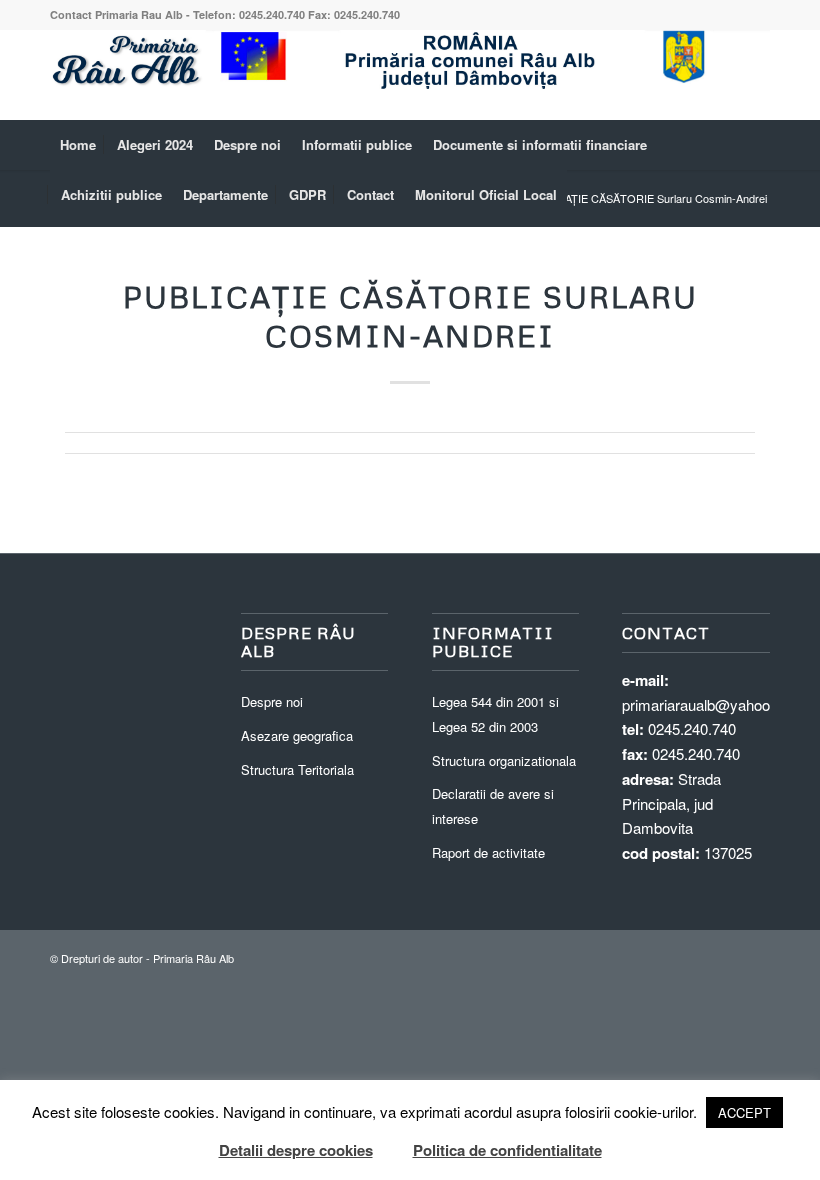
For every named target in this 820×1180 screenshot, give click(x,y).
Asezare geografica (297, 735)
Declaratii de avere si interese (493, 806)
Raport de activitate (488, 852)
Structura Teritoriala (297, 769)
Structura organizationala (504, 760)
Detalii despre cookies (296, 1150)
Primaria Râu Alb (193, 958)
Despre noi (272, 701)
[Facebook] (755, 75)
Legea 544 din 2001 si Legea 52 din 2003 (495, 714)
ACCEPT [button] (744, 1112)
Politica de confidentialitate (507, 1150)
